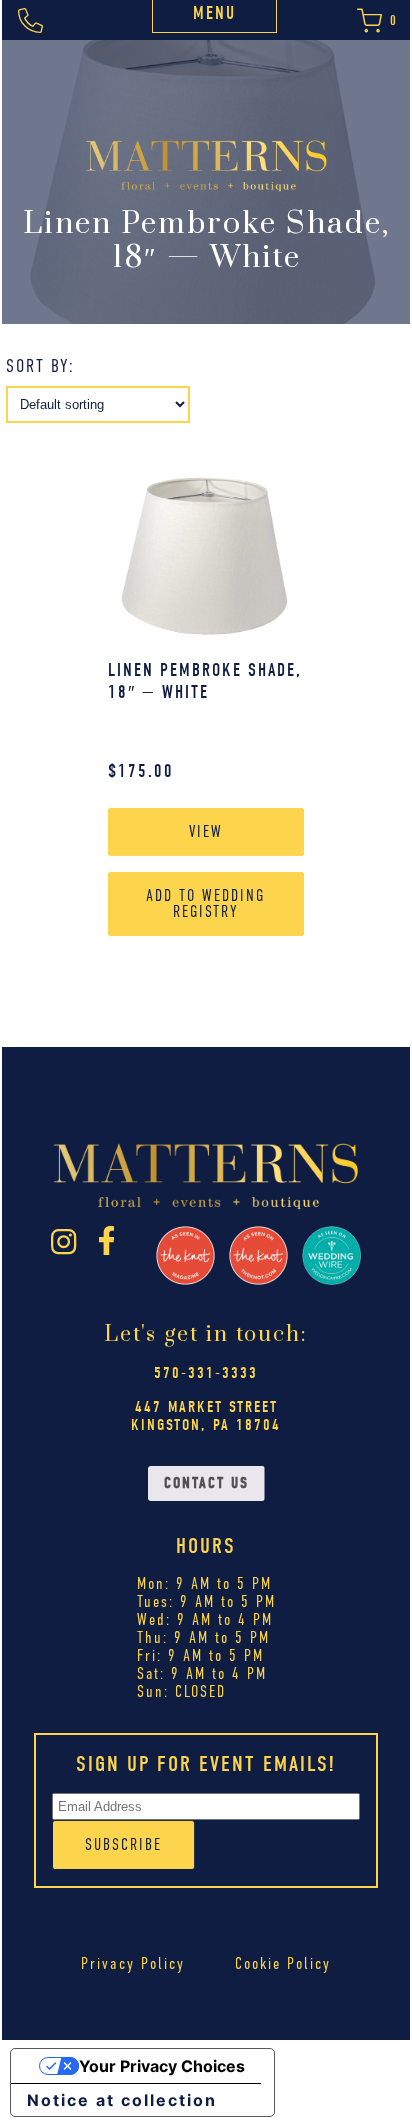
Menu (214, 13)
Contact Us (206, 1483)
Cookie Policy (283, 1963)
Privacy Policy (133, 1963)
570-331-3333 (206, 1373)
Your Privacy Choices (162, 2066)
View (206, 831)
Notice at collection (122, 2100)
